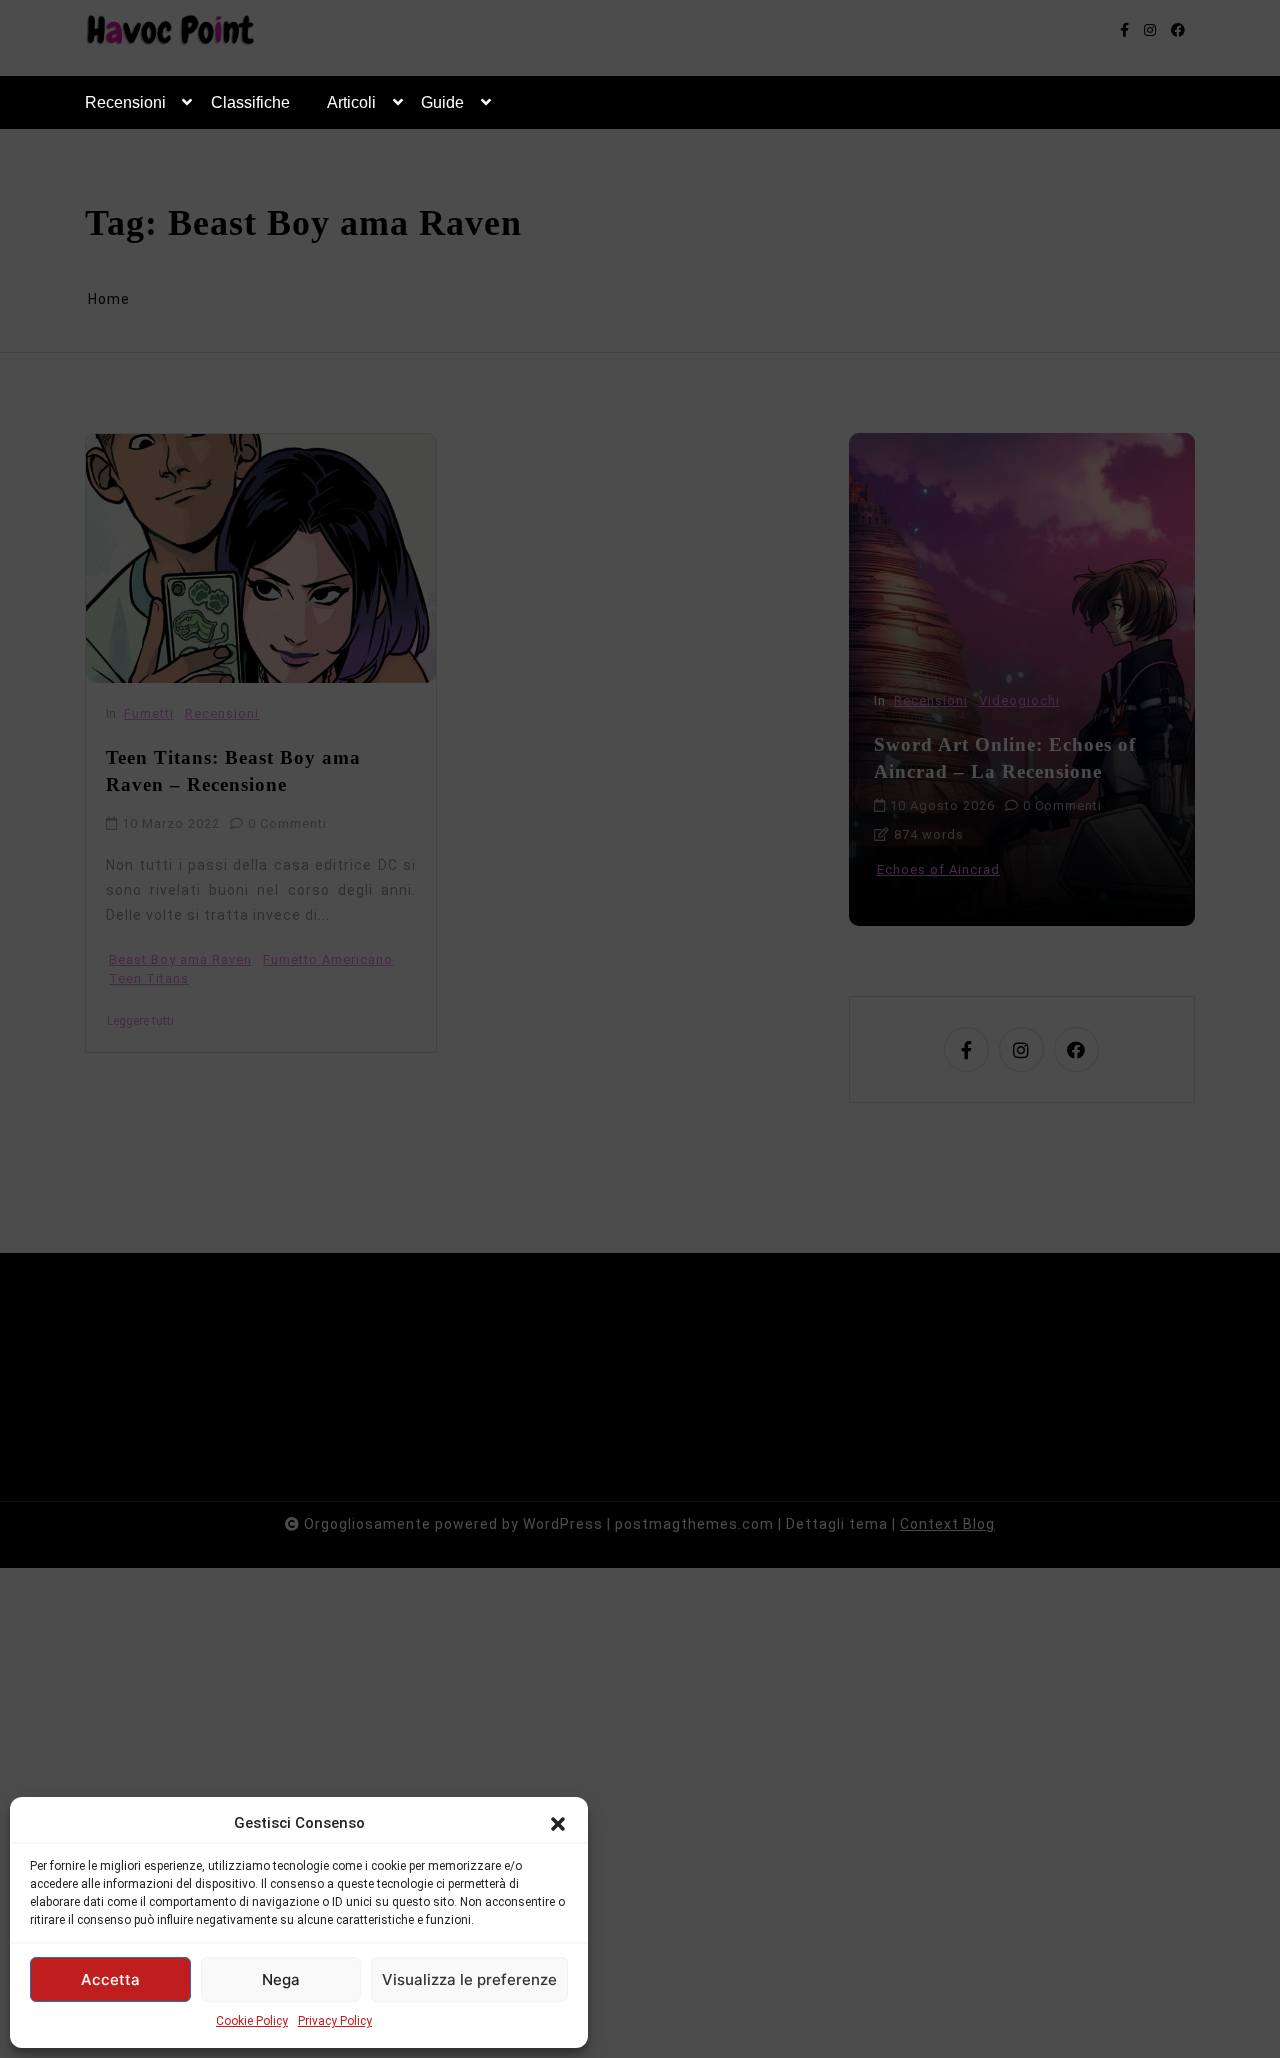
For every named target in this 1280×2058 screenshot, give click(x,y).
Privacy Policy (335, 2021)
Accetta (110, 1979)
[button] (558, 1823)
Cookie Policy (252, 2021)
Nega (281, 1979)
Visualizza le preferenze (469, 1979)
